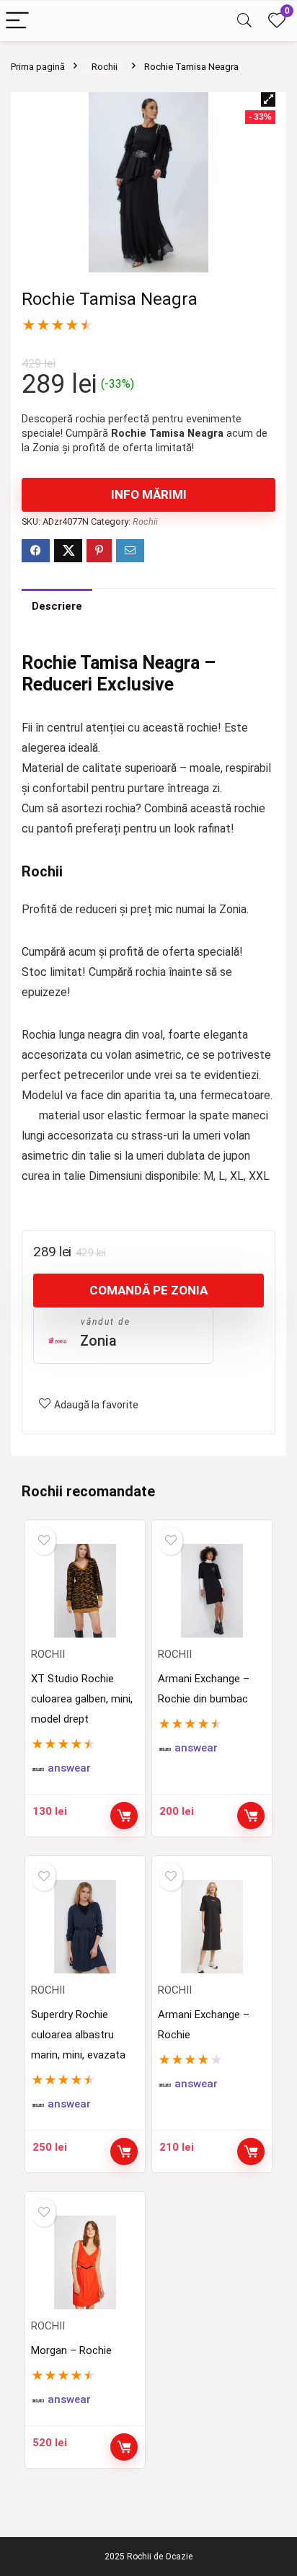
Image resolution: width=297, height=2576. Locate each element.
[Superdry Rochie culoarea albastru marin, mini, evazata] (85, 1927)
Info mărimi (149, 494)
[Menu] (17, 21)
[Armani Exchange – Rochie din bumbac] (212, 1591)
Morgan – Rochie (71, 2350)
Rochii (105, 67)
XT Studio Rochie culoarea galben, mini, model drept (82, 1699)
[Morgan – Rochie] (85, 2262)
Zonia (98, 1341)
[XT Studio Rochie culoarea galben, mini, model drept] (85, 1591)
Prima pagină (38, 67)
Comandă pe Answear (124, 1816)
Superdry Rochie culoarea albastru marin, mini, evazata (78, 2035)
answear (69, 1768)
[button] (268, 99)
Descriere (57, 606)
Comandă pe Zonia (148, 1290)
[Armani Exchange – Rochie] (212, 1927)
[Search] (244, 21)
